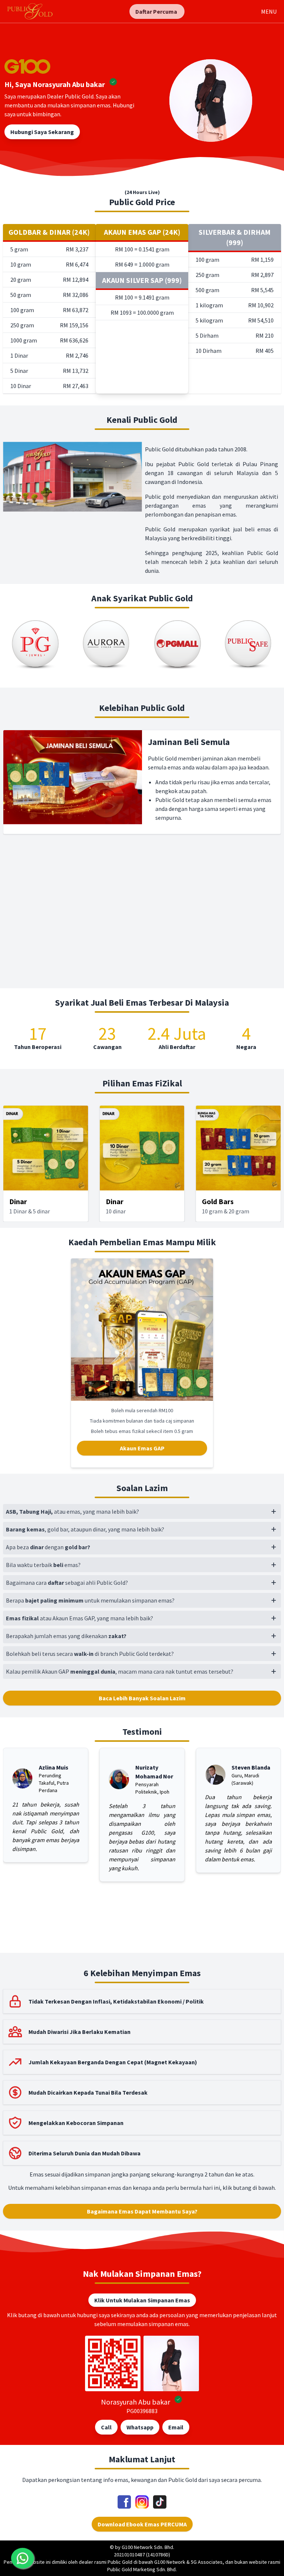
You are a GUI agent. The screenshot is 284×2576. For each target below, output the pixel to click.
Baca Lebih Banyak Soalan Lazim (142, 1698)
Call (106, 2427)
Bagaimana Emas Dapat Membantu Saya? (142, 2211)
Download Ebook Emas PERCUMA (142, 2524)
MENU (269, 11)
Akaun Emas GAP (142, 1448)
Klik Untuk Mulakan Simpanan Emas (142, 2300)
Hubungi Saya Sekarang (42, 132)
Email (176, 2427)
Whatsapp (140, 2427)
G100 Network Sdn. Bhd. (148, 2547)
